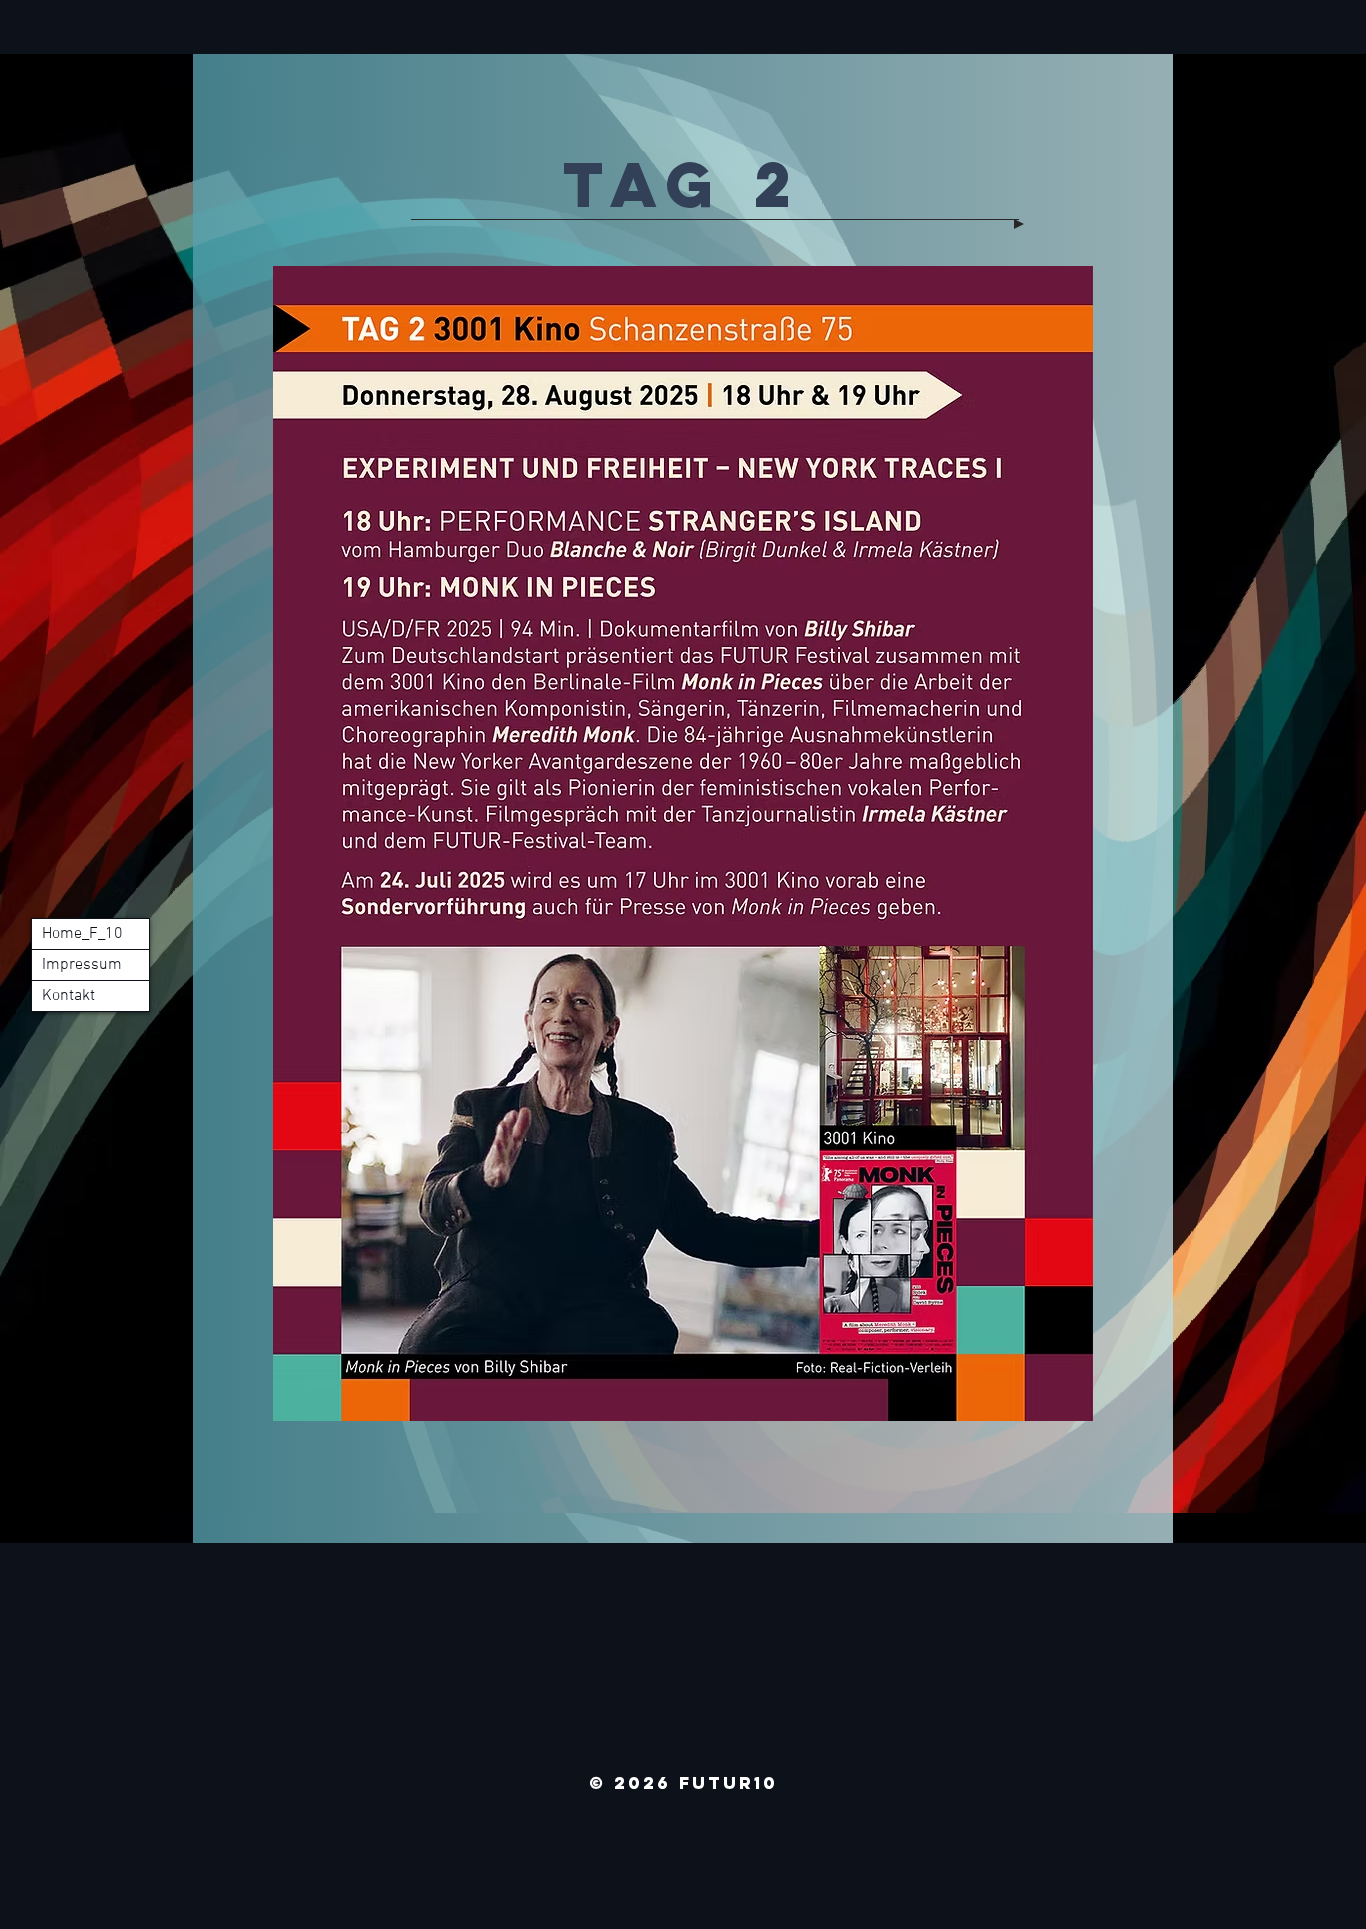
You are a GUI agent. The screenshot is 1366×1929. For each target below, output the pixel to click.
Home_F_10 (82, 934)
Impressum (82, 965)
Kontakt (68, 996)
